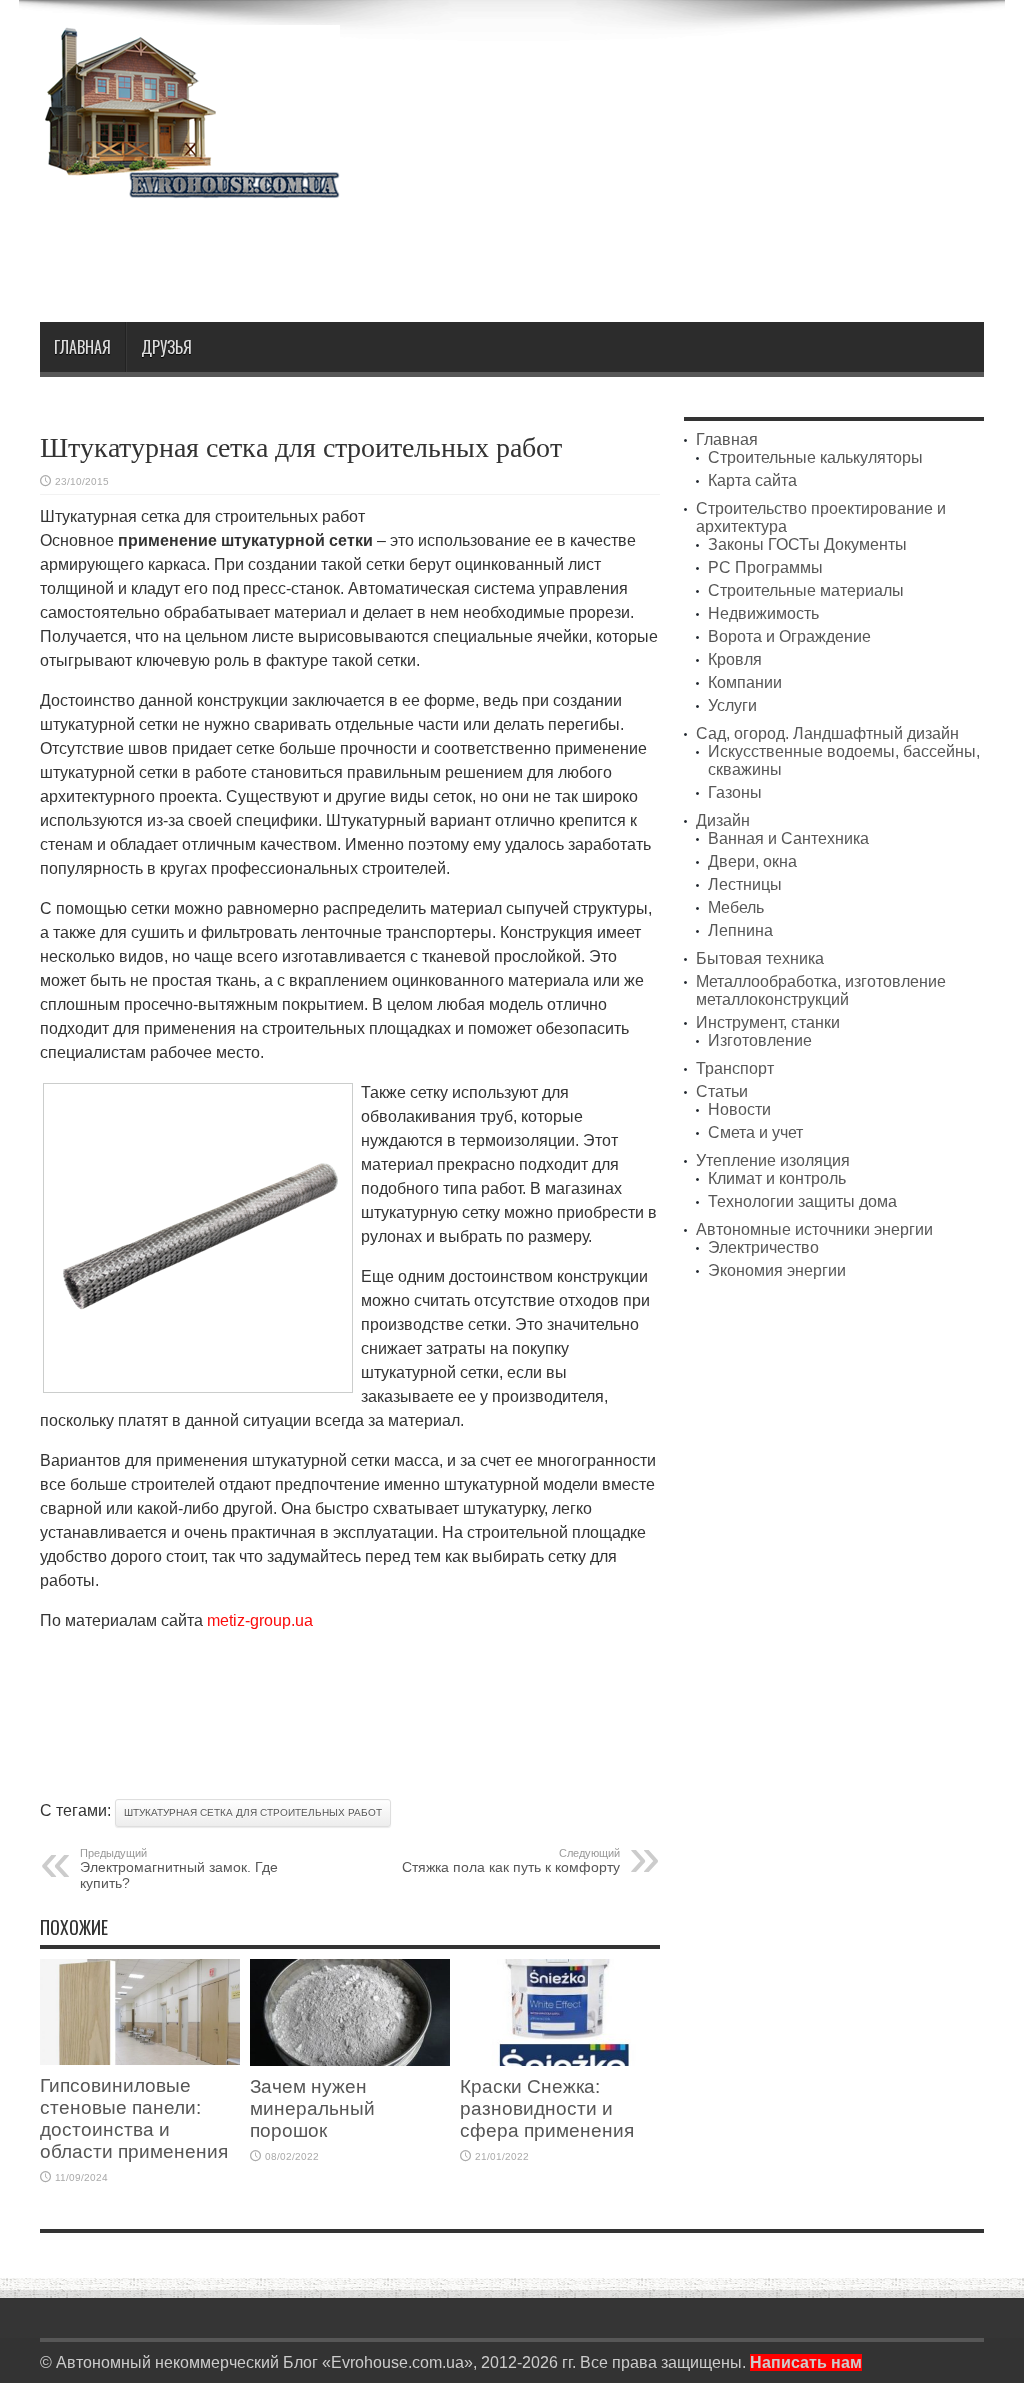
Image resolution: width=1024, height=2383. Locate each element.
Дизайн (723, 820)
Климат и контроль (777, 1178)
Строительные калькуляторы (815, 457)
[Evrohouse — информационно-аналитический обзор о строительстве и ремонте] (190, 184)
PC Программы (765, 567)
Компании (745, 682)
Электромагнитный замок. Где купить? (179, 1869)
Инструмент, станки (768, 1022)
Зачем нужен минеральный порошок (312, 2108)
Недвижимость (763, 613)
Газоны (735, 792)
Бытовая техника (760, 958)
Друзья (166, 347)
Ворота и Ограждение (789, 636)
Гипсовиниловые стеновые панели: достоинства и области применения (134, 2118)
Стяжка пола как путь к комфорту (511, 1861)
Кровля (735, 659)
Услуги (732, 705)
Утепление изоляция (773, 1160)
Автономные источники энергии (814, 1229)
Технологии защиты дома (802, 1201)
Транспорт (735, 1068)
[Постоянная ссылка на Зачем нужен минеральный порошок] (350, 2060)
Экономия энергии (777, 1270)
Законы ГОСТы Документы (807, 544)
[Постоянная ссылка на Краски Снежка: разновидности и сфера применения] (560, 2060)
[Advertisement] (620, 252)
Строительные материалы (806, 590)
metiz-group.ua (260, 1620)
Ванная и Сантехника (788, 838)
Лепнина (740, 930)
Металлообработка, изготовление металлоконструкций (821, 990)
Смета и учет (755, 1132)
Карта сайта (752, 480)
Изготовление (760, 1040)
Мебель (736, 907)
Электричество (763, 1247)
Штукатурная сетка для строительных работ (253, 1812)
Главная (82, 347)
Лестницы (745, 884)
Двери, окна (752, 861)
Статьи (722, 1091)
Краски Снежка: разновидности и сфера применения (547, 2108)
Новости (739, 1109)
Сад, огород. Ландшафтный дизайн (827, 733)
